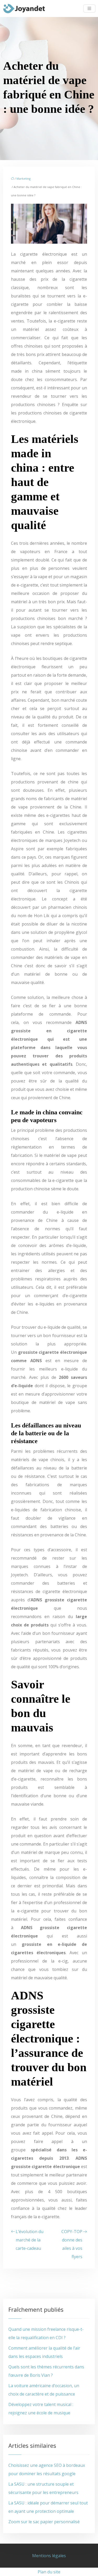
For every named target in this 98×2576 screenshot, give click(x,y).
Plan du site (49, 2572)
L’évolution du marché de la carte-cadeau (30, 2240)
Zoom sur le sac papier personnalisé (44, 2522)
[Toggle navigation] (89, 8)
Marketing (24, 178)
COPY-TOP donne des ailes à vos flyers (72, 2244)
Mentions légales (49, 2556)
